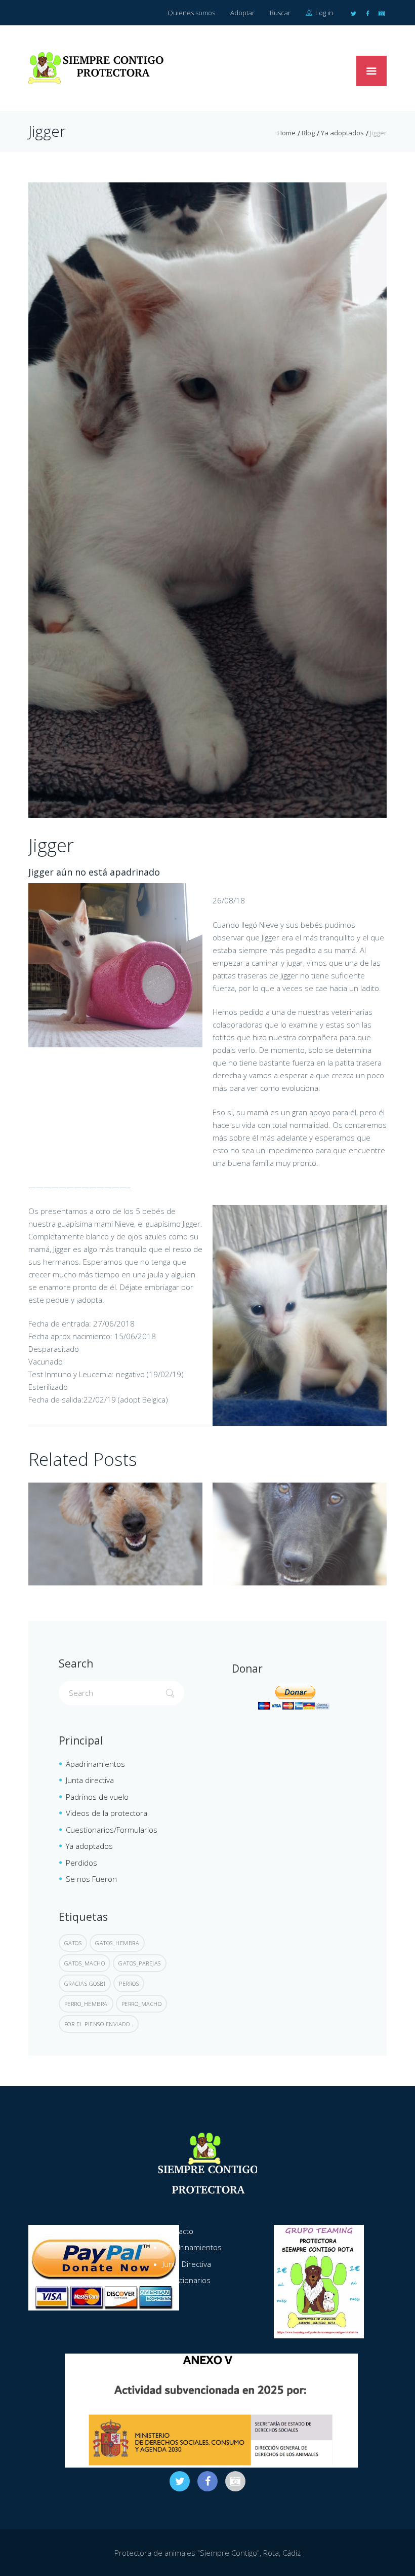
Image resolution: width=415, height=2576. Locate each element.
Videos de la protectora (107, 1813)
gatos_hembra (117, 1943)
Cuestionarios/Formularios (112, 1830)
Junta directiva (90, 1780)
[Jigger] (207, 500)
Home (286, 133)
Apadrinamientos (95, 1764)
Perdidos (81, 1863)
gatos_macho (85, 1963)
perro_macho (142, 2004)
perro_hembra (86, 2004)
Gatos (73, 1943)
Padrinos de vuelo (97, 1797)
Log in (323, 13)
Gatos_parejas (140, 1963)
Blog (308, 133)
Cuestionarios (186, 2280)
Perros (129, 1983)
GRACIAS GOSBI (85, 1983)
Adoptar (242, 13)
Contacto (178, 2231)
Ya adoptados (342, 133)
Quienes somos (191, 13)
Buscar (280, 13)
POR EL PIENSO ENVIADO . (99, 2024)
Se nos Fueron (91, 1879)
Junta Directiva (187, 2264)
